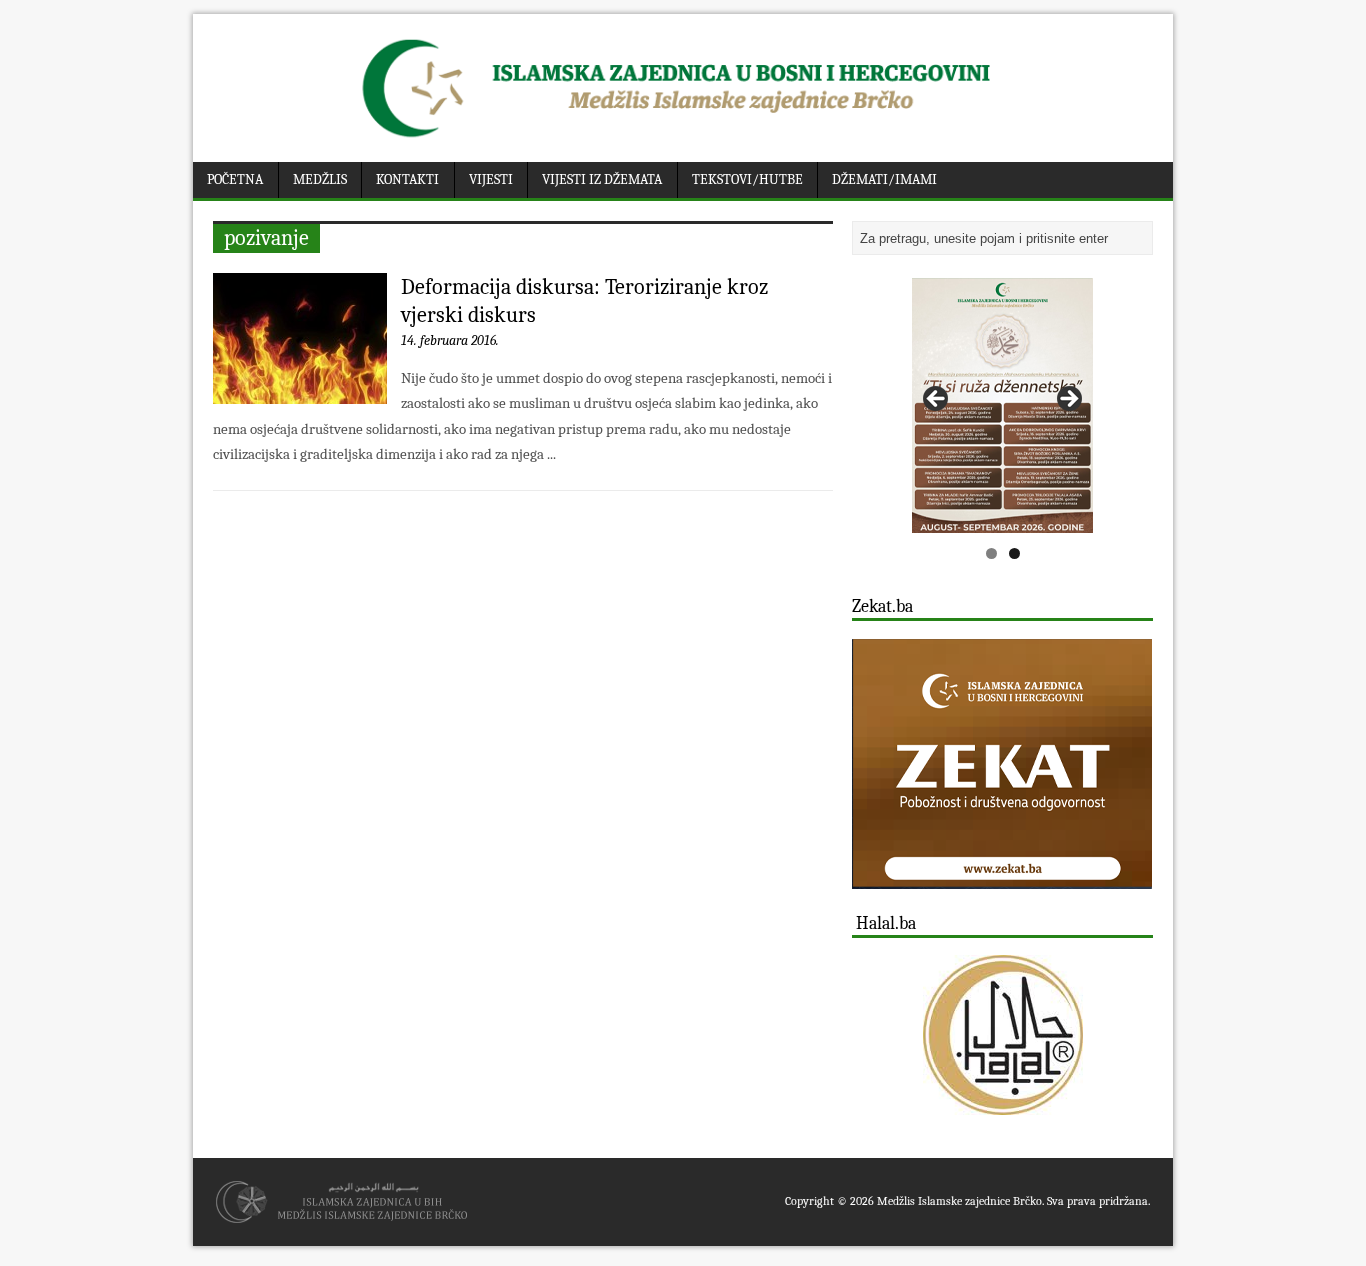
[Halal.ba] (1002, 1035)
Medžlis (320, 179)
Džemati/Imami (884, 179)
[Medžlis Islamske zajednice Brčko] (683, 137)
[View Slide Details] (1002, 405)
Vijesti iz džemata (602, 179)
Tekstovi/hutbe (747, 179)
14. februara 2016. (450, 340)
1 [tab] (991, 553)
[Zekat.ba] (1002, 877)
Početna (235, 179)
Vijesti (491, 179)
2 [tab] (1014, 553)
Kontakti (407, 179)
